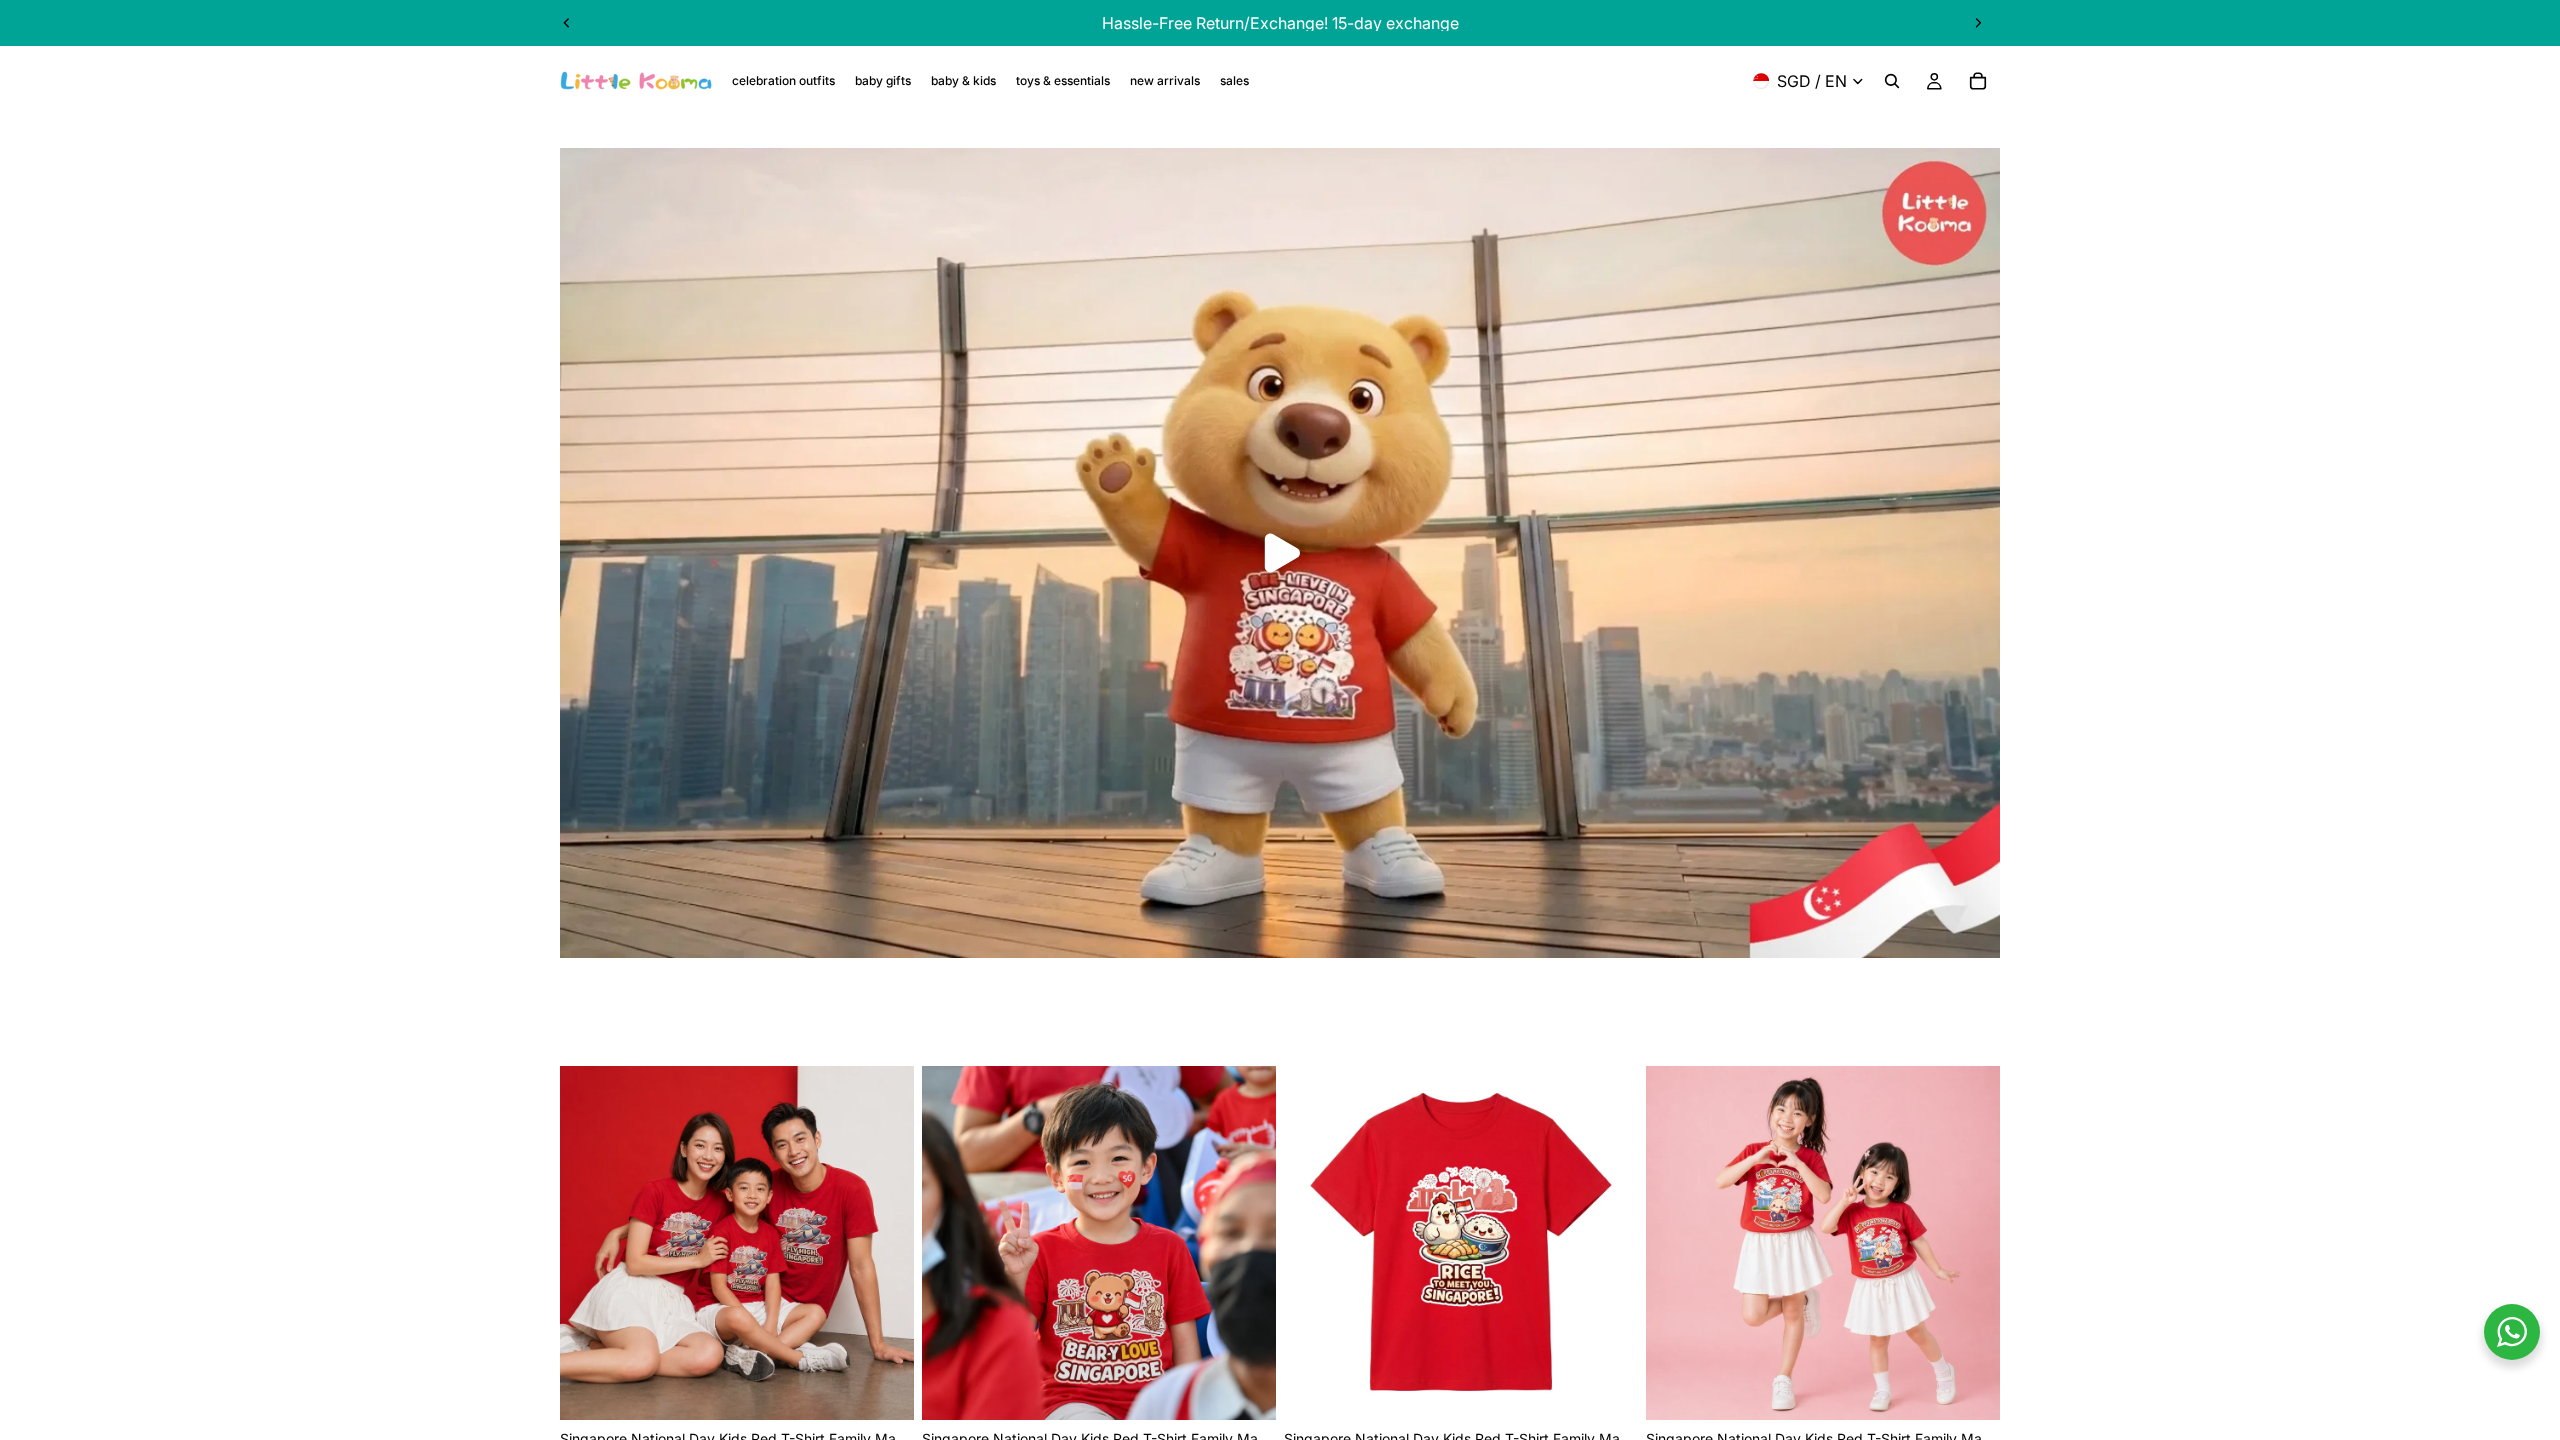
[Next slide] (1978, 23)
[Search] (1892, 81)
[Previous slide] (567, 23)
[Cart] (1978, 81)
